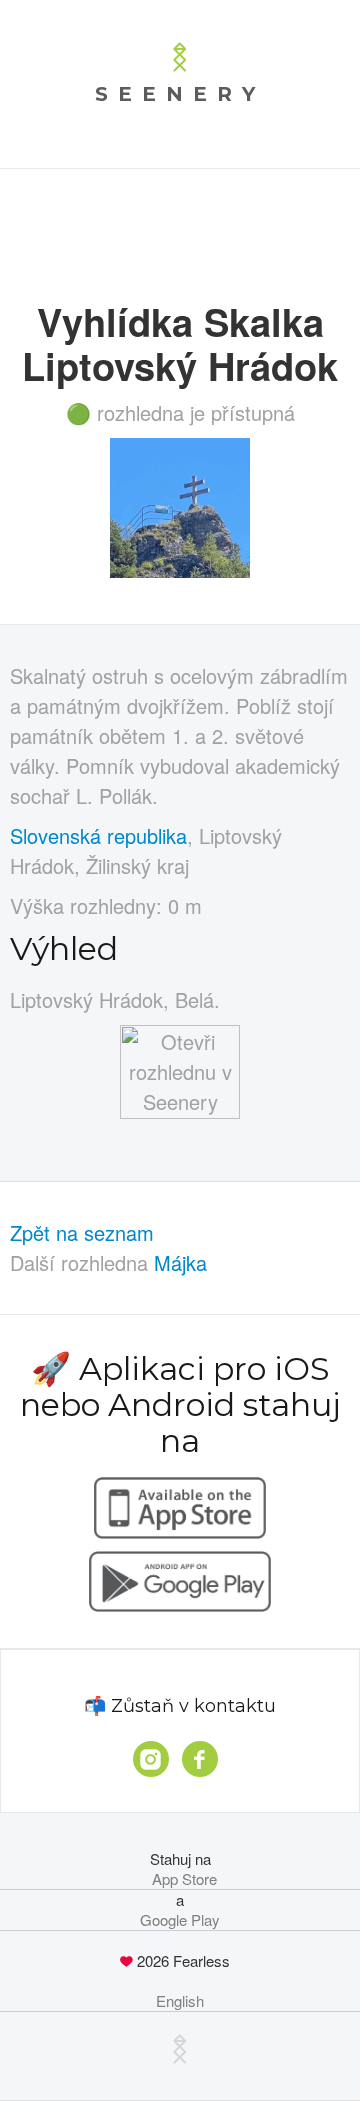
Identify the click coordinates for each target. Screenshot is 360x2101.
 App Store (180, 1879)
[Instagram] (151, 1759)
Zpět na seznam (82, 1232)
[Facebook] (200, 1759)
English (180, 2001)
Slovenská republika (98, 835)
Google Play (180, 1920)
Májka (180, 1262)
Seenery (180, 94)
